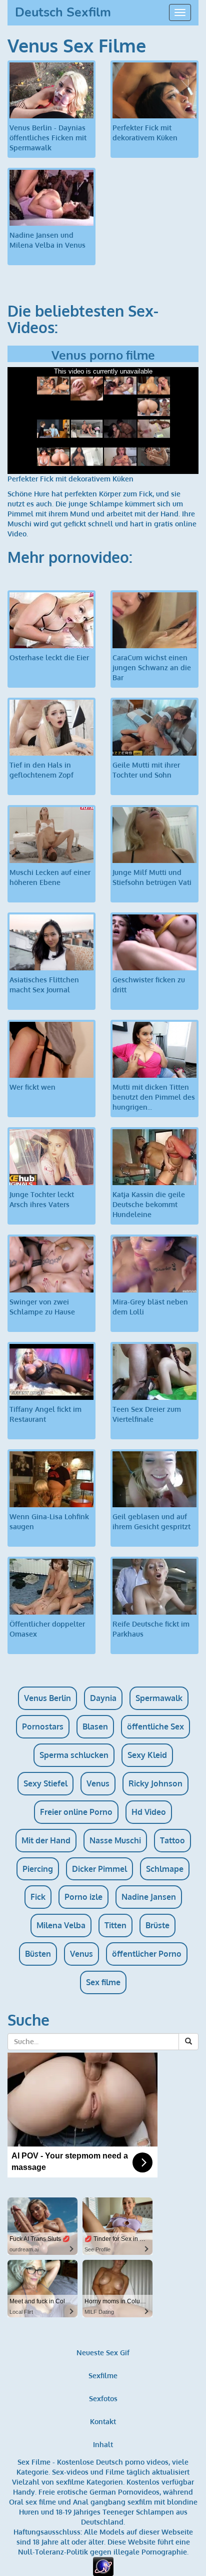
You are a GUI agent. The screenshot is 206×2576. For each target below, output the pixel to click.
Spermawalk (159, 1698)
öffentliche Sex (155, 1726)
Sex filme (103, 1982)
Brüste (157, 1925)
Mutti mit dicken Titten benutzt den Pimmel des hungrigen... (154, 1097)
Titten (115, 1925)
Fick (38, 1897)
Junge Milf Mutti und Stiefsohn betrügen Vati (152, 877)
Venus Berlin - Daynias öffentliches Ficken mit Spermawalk (48, 138)
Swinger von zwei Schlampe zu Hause (42, 1307)
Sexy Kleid (147, 1755)
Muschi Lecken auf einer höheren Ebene (50, 877)
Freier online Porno (76, 1812)
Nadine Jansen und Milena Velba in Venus (47, 240)
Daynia (103, 1698)
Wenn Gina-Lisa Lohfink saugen (49, 1521)
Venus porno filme (103, 355)
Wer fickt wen (32, 1087)
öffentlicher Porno (147, 1954)
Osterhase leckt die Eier (49, 657)
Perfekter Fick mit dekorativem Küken (145, 133)
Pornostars (43, 1726)
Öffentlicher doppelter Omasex (47, 1629)
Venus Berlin (47, 1698)
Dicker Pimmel (99, 1869)
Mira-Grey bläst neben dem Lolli (150, 1307)
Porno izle (83, 1897)
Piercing (38, 1869)
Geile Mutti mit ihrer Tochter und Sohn (146, 770)
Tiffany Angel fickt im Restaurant (45, 1414)
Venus (98, 1783)
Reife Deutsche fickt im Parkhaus (151, 1629)
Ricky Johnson (155, 1783)
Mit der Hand (46, 1840)
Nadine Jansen (149, 1897)
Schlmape (165, 1869)
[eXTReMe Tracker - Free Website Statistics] (103, 2566)
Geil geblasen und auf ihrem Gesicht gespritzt (151, 1521)
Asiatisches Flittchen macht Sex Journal (44, 985)
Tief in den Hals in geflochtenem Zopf (41, 770)
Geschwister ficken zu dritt (149, 985)
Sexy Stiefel (45, 1783)
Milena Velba (61, 1925)
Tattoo (172, 1840)
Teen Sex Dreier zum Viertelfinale (147, 1414)
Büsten (38, 1954)
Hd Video (149, 1812)
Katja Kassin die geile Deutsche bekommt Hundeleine (149, 1204)
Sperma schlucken (74, 1755)
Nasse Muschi (115, 1840)
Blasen (95, 1726)
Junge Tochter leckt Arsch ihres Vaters (42, 1199)
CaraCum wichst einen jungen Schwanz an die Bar (152, 667)
